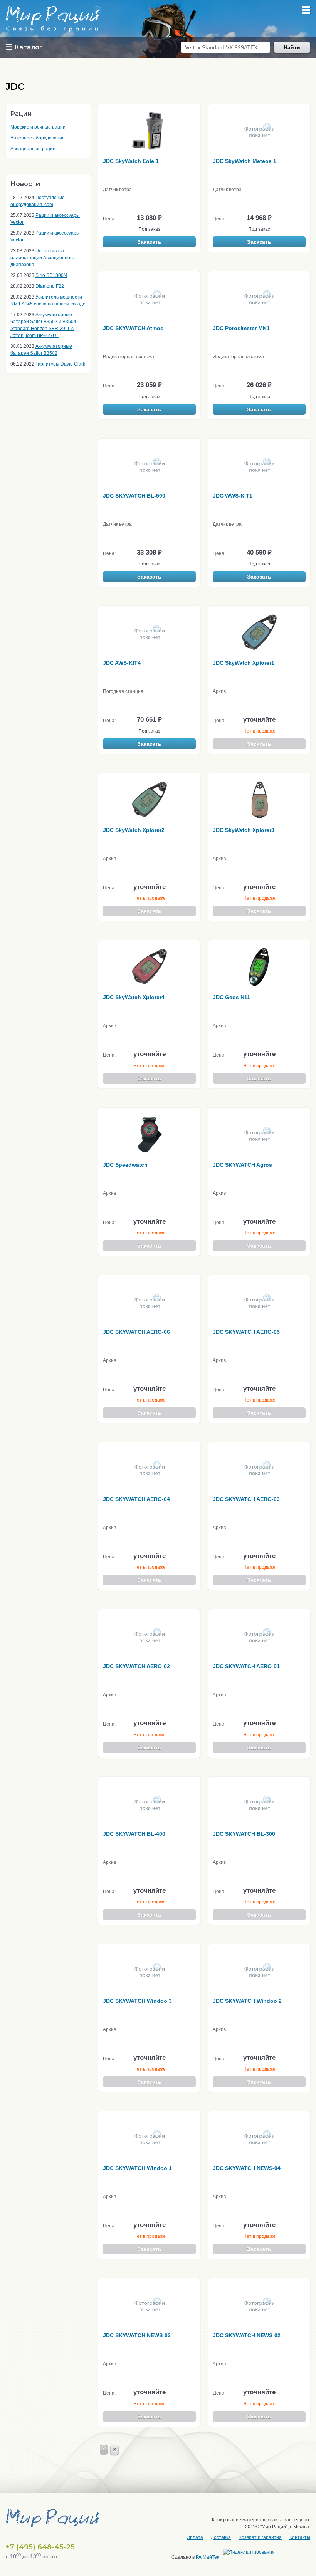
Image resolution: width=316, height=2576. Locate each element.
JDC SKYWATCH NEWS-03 (137, 2335)
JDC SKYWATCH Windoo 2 (247, 2001)
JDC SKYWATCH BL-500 (134, 496)
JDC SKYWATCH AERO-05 (246, 1332)
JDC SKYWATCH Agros (242, 1165)
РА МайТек (207, 2557)
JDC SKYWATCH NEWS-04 (247, 2168)
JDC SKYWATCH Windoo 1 (137, 2168)
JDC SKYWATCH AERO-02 (136, 1666)
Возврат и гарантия (260, 2537)
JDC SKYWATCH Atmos (133, 328)
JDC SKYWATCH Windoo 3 (137, 2001)
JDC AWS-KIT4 (122, 663)
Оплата (195, 2537)
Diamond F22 (50, 286)
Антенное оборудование (38, 138)
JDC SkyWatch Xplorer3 (244, 830)
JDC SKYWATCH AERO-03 (246, 1499)
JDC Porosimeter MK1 (241, 328)
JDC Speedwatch (125, 1165)
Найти (292, 47)
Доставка (221, 2537)
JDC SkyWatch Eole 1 (131, 161)
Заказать (149, 242)
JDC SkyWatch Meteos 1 (245, 161)
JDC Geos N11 (231, 997)
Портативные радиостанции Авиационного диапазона (42, 258)
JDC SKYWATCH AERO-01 (246, 1666)
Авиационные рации (33, 149)
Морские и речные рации (38, 127)
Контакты (300, 2537)
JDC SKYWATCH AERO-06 (136, 1332)
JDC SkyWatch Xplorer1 (244, 663)
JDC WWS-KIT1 (233, 496)
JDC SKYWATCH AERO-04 (136, 1499)
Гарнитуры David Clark (60, 364)
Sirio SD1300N (51, 275)
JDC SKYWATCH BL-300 (244, 1834)
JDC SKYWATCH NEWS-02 (247, 2335)
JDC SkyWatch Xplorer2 (134, 830)
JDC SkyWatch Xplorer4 (134, 997)
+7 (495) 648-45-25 (40, 2547)
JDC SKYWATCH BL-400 (134, 1834)
